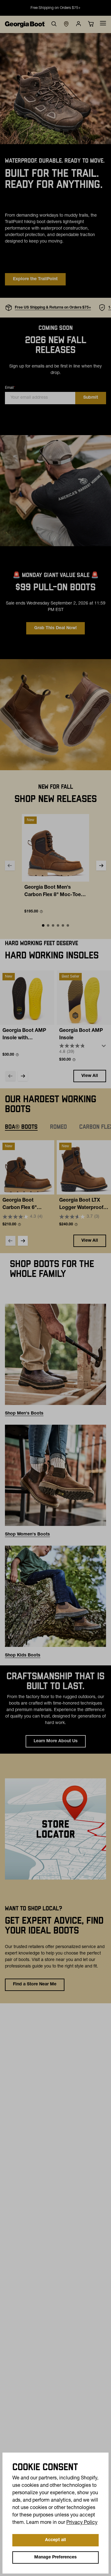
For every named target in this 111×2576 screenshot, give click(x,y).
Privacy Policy (82, 2523)
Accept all (55, 2540)
